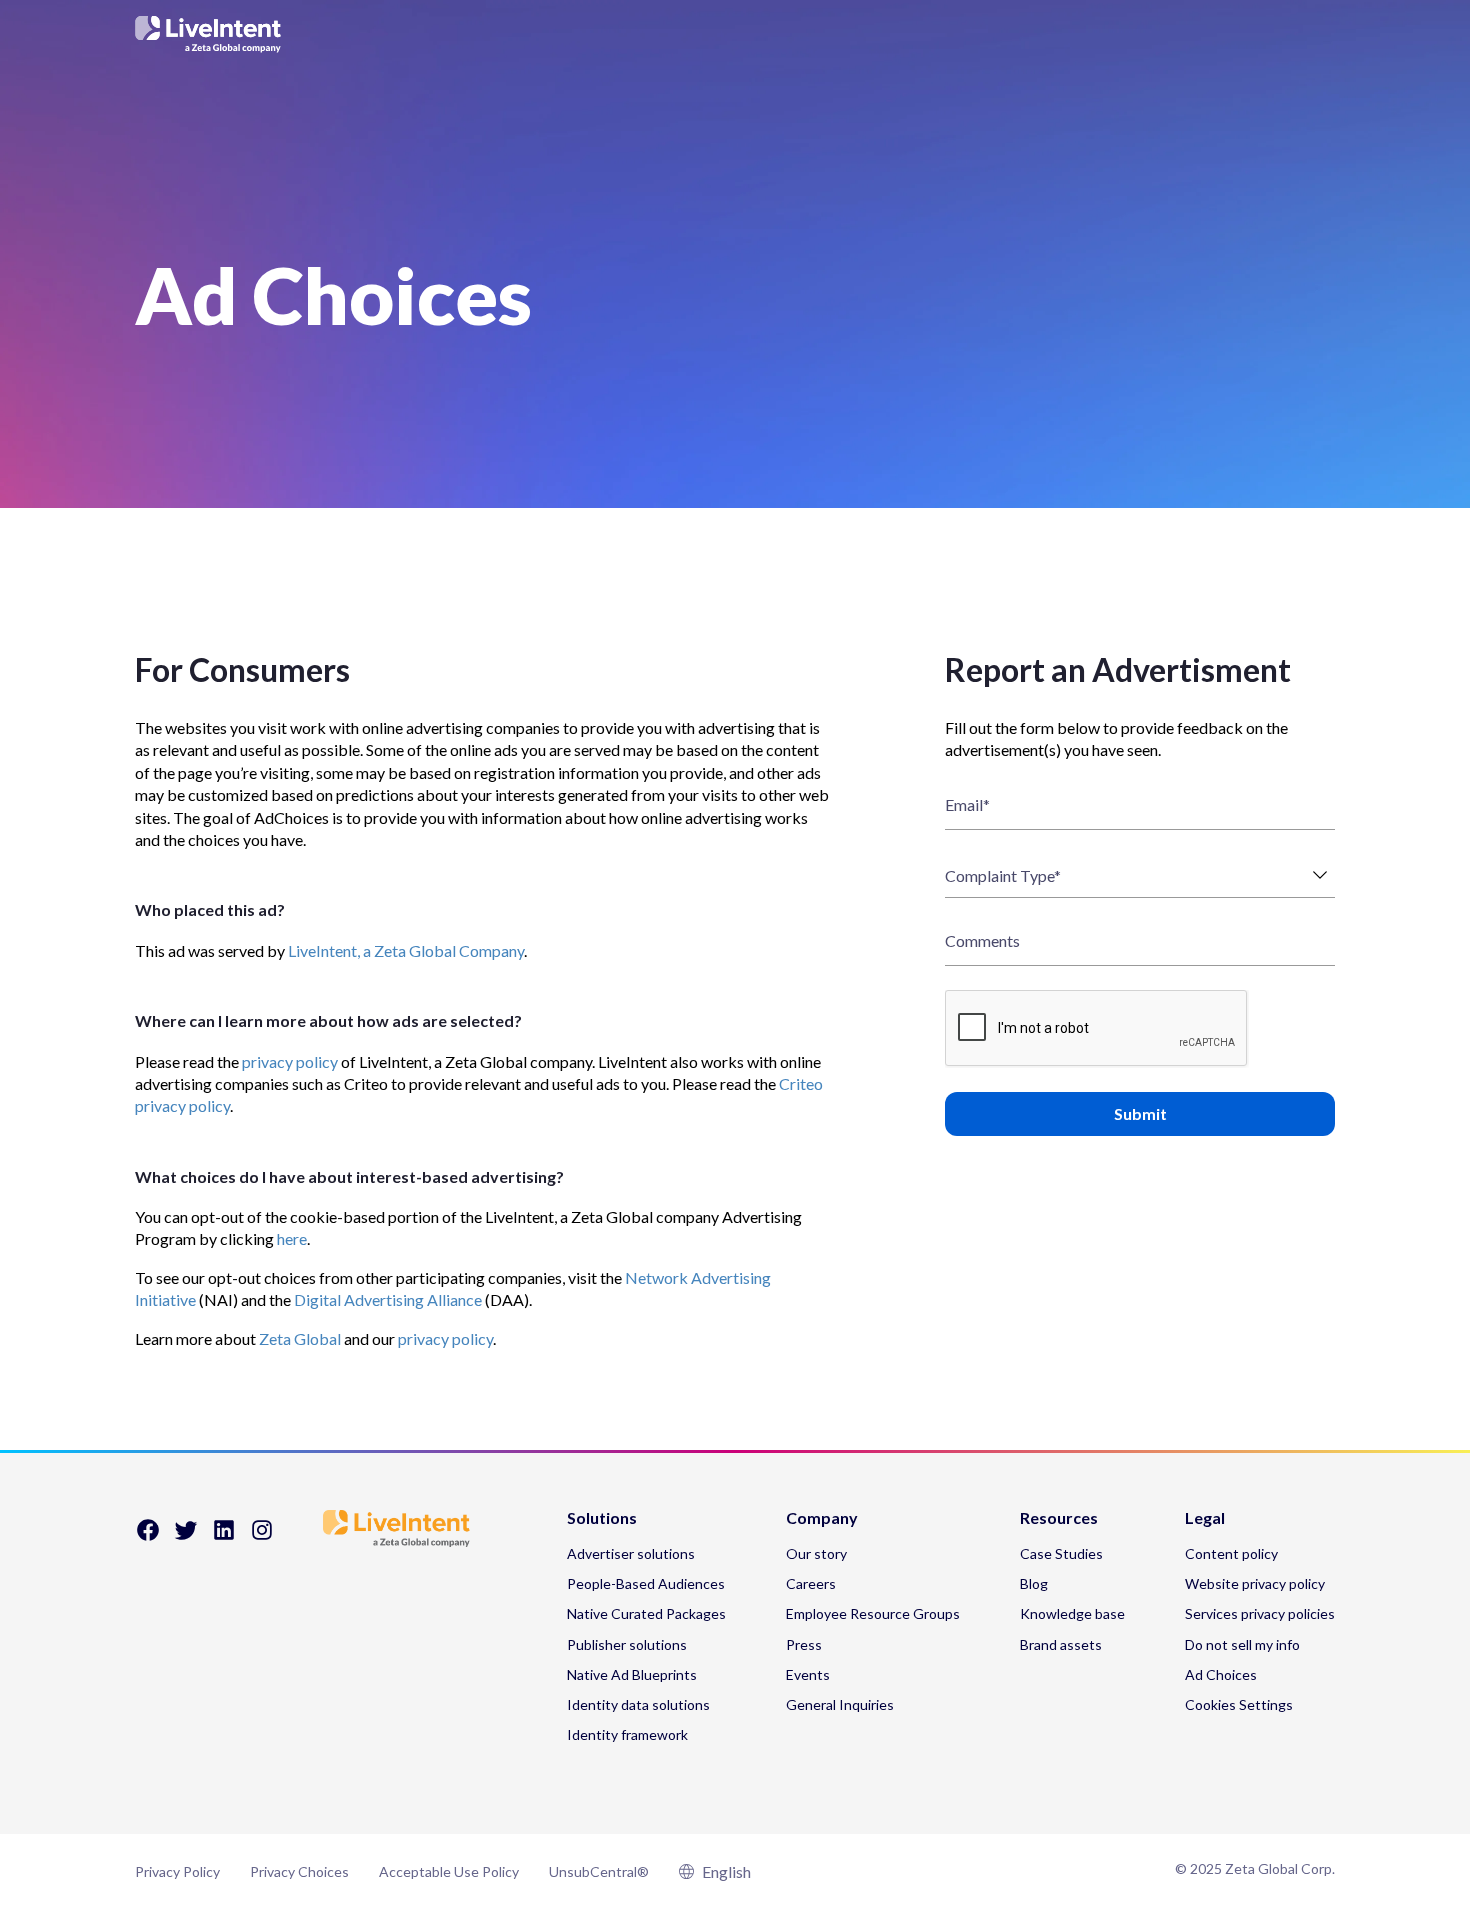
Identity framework (627, 1734)
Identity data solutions (638, 1704)
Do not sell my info (1242, 1644)
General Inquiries (840, 1704)
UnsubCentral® (599, 1871)
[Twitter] (186, 1536)
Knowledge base (1072, 1613)
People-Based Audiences (646, 1583)
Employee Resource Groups (873, 1613)
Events (808, 1674)
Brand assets (1061, 1644)
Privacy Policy (177, 1871)
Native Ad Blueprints (632, 1674)
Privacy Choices (299, 1871)
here (292, 1238)
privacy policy (290, 1061)
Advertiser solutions (631, 1553)
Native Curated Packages (646, 1613)
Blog (1034, 1583)
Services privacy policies (1260, 1613)
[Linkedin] (224, 1536)
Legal (1205, 1518)
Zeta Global (300, 1338)
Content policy (1231, 1553)
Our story (816, 1553)
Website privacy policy (1255, 1583)
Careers (811, 1583)
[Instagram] (262, 1536)
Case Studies (1061, 1553)
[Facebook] (148, 1536)
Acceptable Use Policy (449, 1871)
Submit (1140, 1113)
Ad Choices (1221, 1674)
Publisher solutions (627, 1644)
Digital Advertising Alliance (388, 1299)
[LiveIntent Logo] (735, 34)
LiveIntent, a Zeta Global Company (406, 950)
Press (804, 1644)
